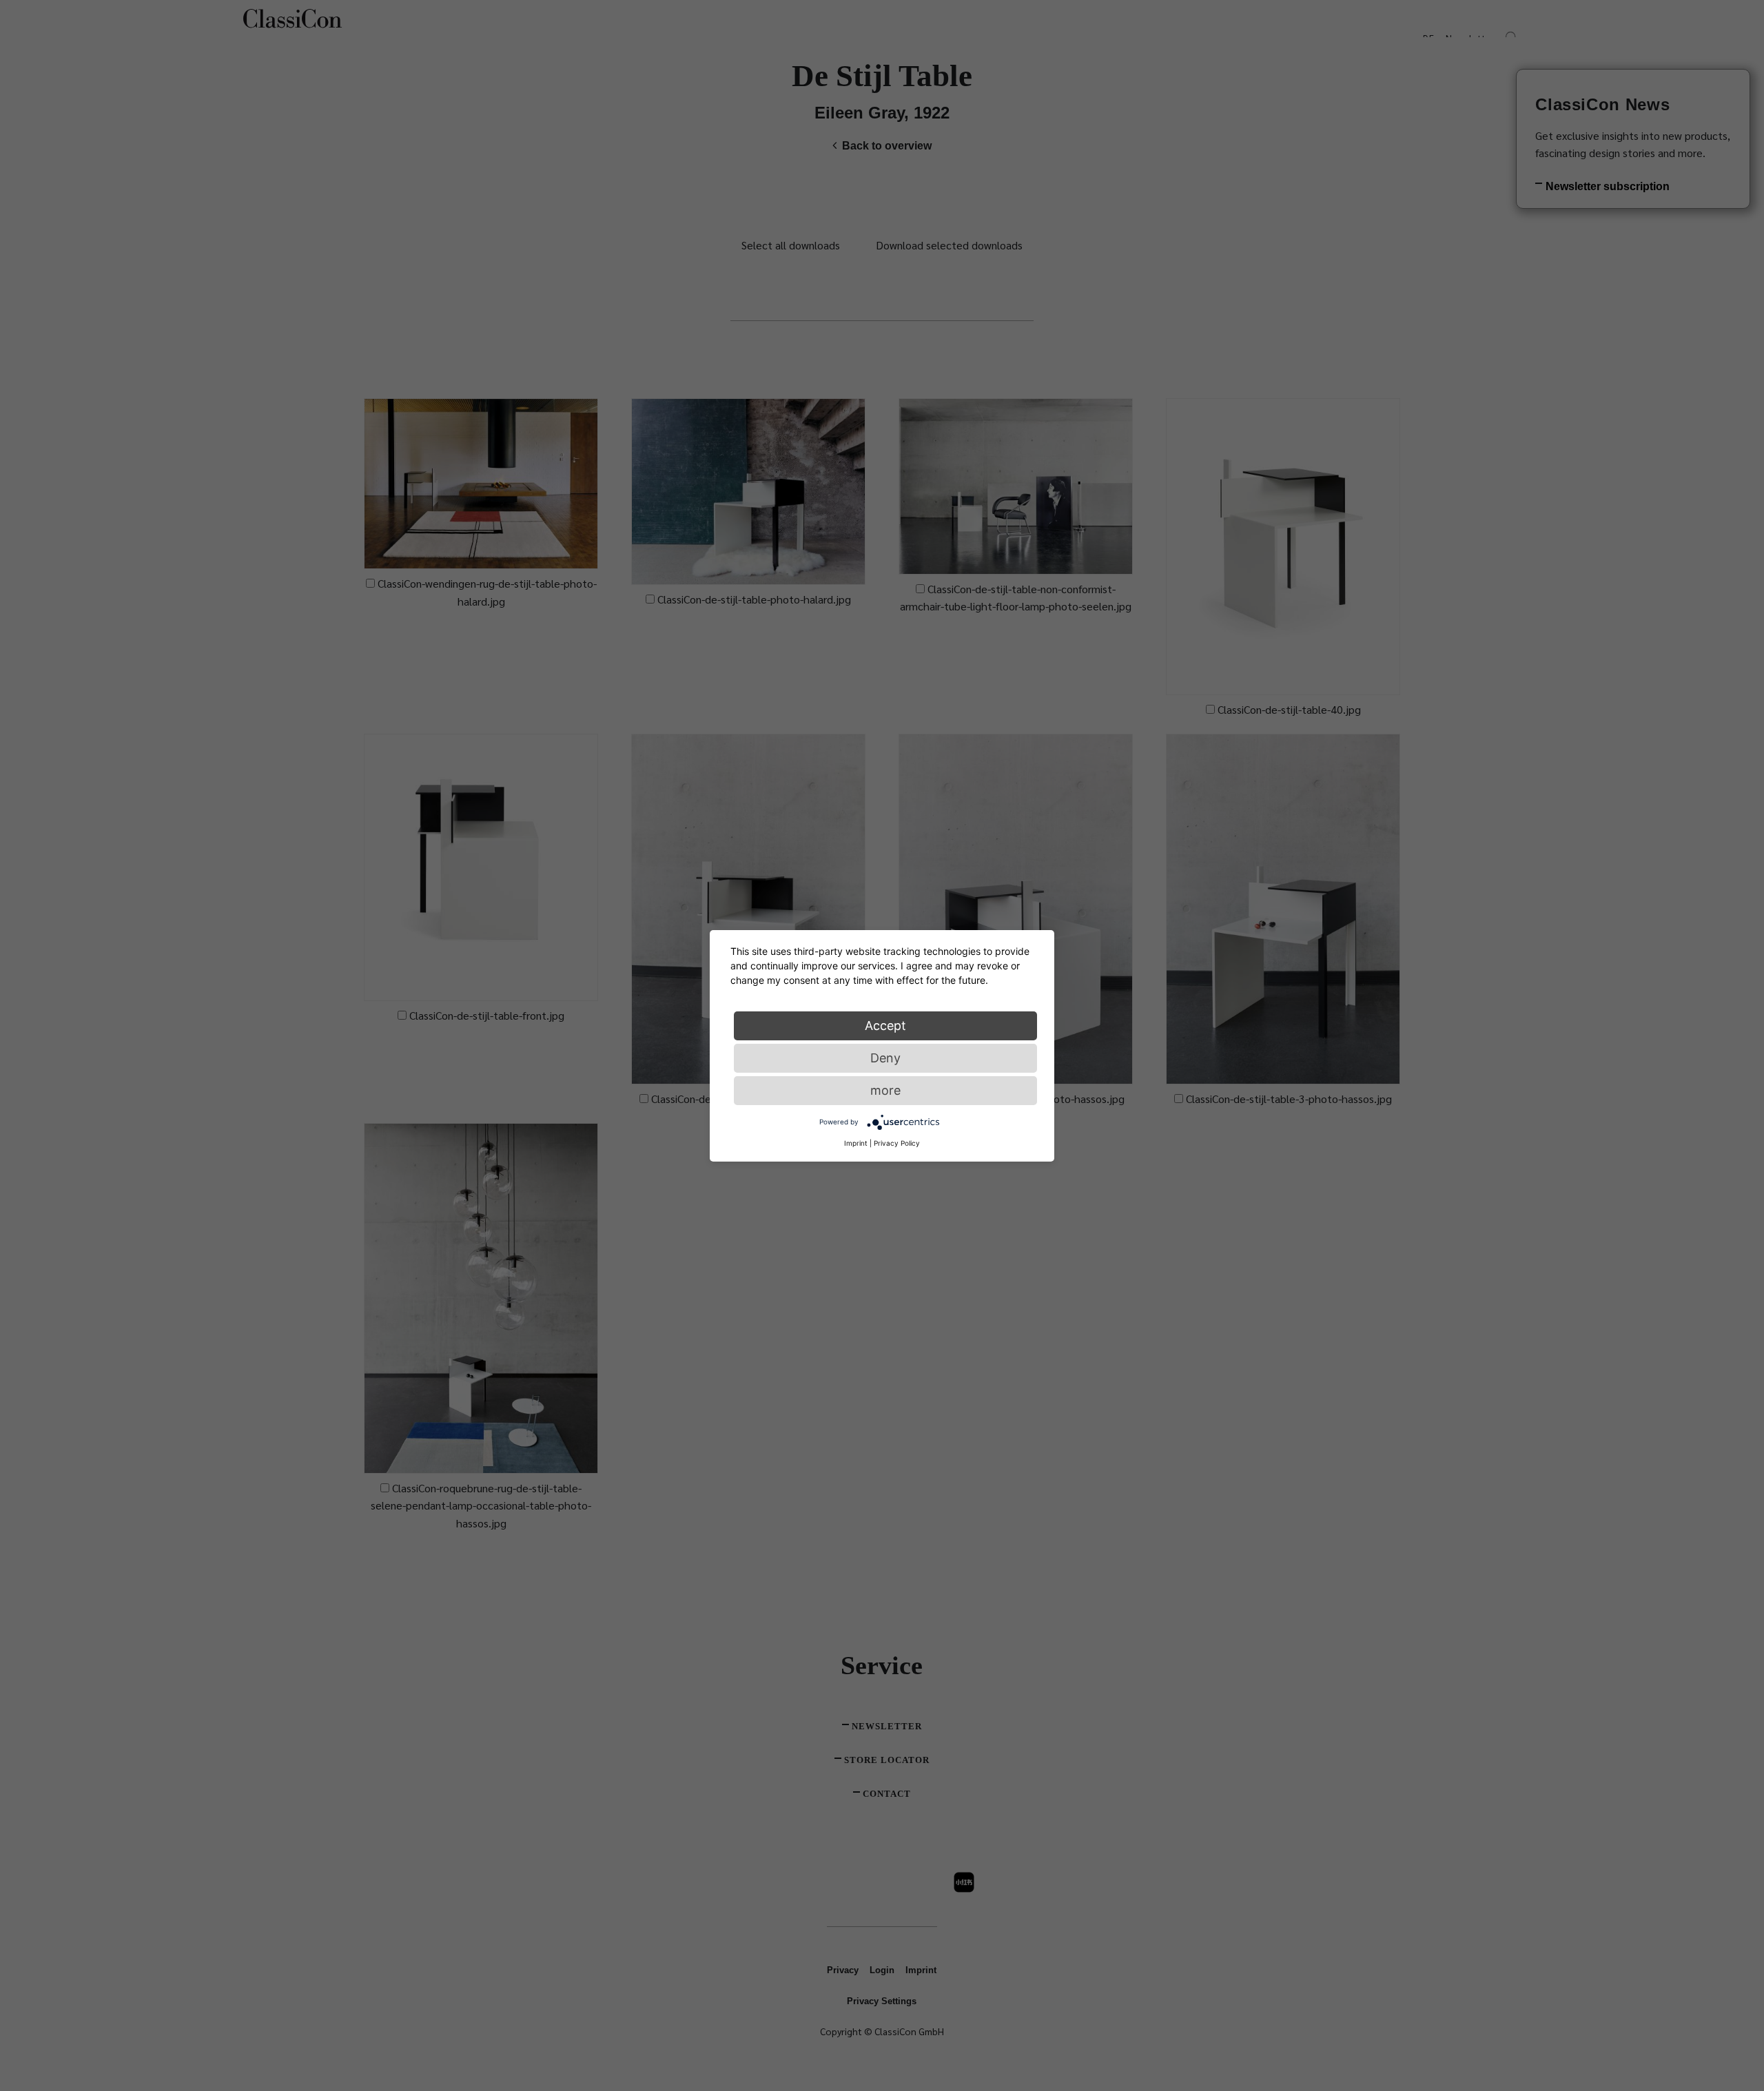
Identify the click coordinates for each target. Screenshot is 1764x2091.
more (885, 1090)
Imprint (856, 1142)
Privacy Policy (897, 1142)
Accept (885, 1025)
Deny (885, 1057)
